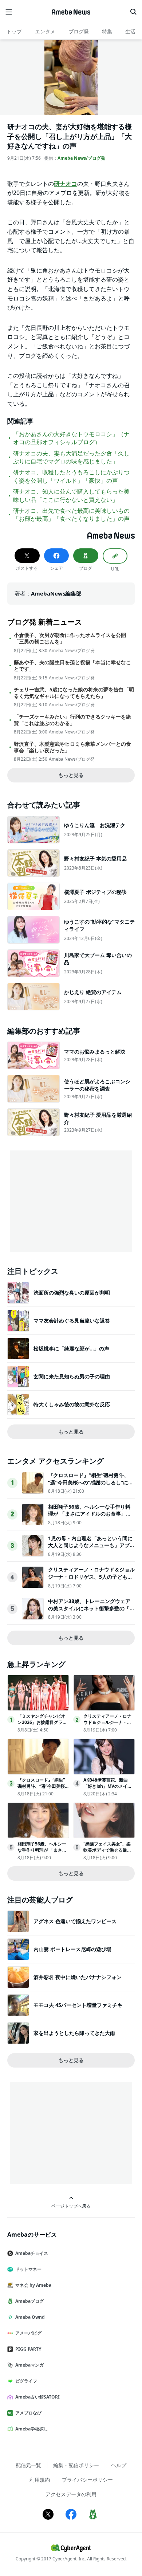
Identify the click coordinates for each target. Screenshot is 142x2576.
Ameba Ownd (30, 2317)
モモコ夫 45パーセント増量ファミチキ (78, 2005)
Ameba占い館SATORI (38, 2397)
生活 (130, 31)
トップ (14, 31)
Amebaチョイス (32, 2253)
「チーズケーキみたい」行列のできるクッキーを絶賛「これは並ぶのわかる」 (72, 720)
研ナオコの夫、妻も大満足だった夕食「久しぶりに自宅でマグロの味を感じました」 (71, 457)
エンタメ (45, 31)
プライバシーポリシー (87, 2480)
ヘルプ (119, 2465)
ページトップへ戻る (71, 2206)
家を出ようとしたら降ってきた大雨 (74, 2033)
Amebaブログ (29, 2301)
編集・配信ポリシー (76, 2465)
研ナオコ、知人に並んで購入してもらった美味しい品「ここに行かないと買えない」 (71, 495)
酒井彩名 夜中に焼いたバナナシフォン (78, 1977)
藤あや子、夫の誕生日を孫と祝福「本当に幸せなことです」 (72, 666)
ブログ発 (79, 31)
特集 (107, 31)
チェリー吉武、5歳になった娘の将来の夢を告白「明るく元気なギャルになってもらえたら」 (74, 693)
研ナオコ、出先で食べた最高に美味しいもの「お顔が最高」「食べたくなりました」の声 (71, 515)
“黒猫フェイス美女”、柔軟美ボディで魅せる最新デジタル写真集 (107, 1850)
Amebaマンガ (29, 2365)
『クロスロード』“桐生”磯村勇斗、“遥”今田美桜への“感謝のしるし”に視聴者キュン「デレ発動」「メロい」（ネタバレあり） (91, 1486)
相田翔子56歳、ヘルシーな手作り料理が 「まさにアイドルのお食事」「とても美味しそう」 (89, 1514)
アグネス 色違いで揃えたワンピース (75, 1921)
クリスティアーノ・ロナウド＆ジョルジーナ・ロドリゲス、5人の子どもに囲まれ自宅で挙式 (91, 1577)
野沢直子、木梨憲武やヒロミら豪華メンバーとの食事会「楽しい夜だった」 (72, 747)
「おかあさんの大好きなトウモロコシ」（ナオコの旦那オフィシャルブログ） (71, 438)
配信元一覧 (28, 2465)
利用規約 (40, 2480)
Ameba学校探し (32, 2429)
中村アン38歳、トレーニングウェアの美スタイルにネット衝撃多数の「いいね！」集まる (91, 1608)
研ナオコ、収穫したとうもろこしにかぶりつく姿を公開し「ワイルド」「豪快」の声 (71, 476)
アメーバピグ (28, 2333)
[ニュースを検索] (133, 12)
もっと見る (71, 775)
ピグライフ (26, 2381)
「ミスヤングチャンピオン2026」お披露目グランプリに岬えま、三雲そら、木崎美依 (42, 1725)
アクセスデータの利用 (71, 2494)
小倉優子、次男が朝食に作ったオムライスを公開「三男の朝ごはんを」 (70, 638)
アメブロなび (28, 2413)
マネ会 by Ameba (33, 2285)
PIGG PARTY (28, 2349)
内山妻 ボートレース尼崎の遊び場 (72, 1949)
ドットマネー (28, 2269)
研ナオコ (66, 184)
